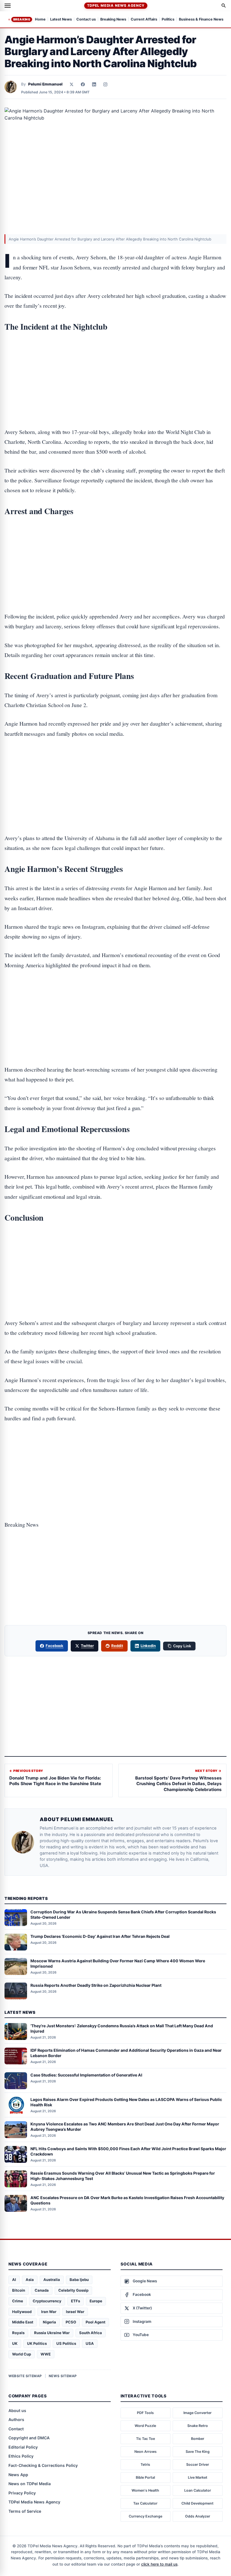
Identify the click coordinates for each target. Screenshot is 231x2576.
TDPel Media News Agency (116, 5)
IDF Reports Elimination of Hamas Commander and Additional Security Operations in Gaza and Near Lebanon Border (126, 2053)
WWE (46, 2354)
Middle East (23, 2322)
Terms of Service (25, 2511)
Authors (16, 2419)
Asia (30, 2280)
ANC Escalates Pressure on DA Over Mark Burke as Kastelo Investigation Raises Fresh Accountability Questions (127, 2200)
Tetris (145, 2464)
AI (14, 2280)
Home (40, 20)
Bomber (198, 2439)
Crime (18, 2301)
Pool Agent (95, 2322)
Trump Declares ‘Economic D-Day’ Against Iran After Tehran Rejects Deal (100, 1936)
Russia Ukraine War (52, 2333)
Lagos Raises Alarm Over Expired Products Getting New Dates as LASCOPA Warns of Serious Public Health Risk (126, 2102)
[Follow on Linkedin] (94, 84)
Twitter (87, 1646)
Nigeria (49, 2322)
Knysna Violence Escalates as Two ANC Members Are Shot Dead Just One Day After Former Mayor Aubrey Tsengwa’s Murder (125, 2127)
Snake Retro (198, 2426)
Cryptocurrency (47, 2301)
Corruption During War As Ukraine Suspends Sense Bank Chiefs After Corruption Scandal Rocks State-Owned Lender (123, 1914)
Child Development (197, 2503)
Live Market (198, 2477)
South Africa (91, 2333)
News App (18, 2475)
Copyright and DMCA (29, 2438)
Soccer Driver (198, 2464)
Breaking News (113, 20)
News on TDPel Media (30, 2484)
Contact (16, 2429)
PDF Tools (145, 2413)
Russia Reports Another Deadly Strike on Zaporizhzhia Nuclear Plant (96, 1985)
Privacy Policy (22, 2493)
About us (17, 2410)
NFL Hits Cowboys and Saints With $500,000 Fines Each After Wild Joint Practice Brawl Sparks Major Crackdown (128, 2151)
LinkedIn (148, 1646)
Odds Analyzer (198, 2516)
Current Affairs (144, 20)
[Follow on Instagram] (105, 84)
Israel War (75, 2312)
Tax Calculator (145, 2503)
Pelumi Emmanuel (45, 84)
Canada (42, 2290)
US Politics (66, 2343)
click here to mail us (159, 2564)
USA (90, 2343)
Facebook (55, 1646)
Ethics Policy (21, 2456)
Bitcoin (19, 2290)
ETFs (75, 2301)
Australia (52, 2280)
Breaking (22, 19)
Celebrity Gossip (73, 2290)
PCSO (71, 2322)
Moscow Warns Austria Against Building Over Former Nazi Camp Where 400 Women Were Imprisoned (118, 1963)
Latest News (61, 20)
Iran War (49, 2312)
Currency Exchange (146, 2516)
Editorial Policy (23, 2447)
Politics (168, 20)
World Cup (22, 2354)
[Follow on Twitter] (72, 84)
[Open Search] (224, 6)
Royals (18, 2333)
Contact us (86, 20)
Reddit (117, 1646)
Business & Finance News (201, 20)
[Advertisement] (115, 362)
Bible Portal (145, 2477)
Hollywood (22, 2312)
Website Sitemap (25, 2376)
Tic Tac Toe (146, 2439)
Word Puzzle (145, 2426)
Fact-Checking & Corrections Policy (43, 2465)
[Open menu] (8, 6)
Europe (96, 2301)
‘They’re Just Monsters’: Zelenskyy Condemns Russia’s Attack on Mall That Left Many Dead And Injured (122, 2028)
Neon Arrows (146, 2452)
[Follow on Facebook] (83, 84)
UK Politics (37, 2343)
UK (15, 2343)
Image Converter (197, 2413)
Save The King (198, 2452)
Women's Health (145, 2490)
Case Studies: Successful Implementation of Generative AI (86, 2075)
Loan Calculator (198, 2490)
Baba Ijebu (79, 2280)
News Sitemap (63, 2376)
